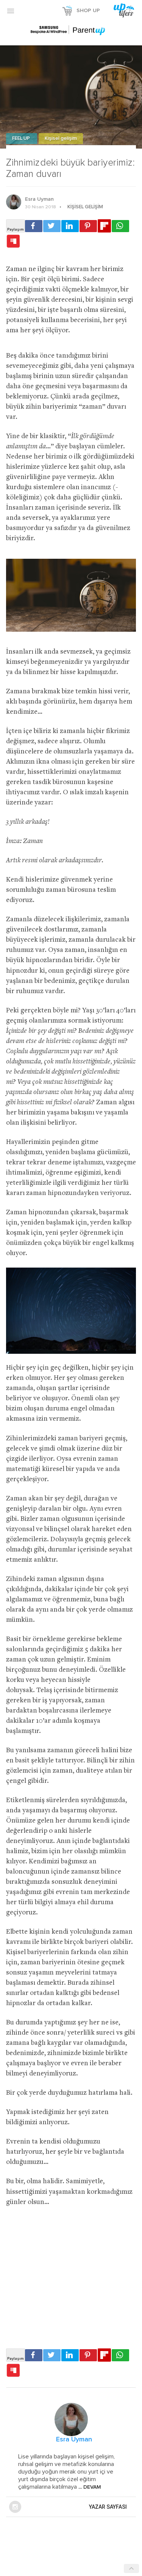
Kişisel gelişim (61, 139)
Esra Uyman (39, 199)
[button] (11, 11)
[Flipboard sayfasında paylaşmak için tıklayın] (104, 226)
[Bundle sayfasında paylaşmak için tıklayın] (13, 242)
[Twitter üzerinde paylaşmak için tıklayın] (52, 226)
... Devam (89, 2487)
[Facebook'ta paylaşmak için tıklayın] (34, 226)
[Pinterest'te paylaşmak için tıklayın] (88, 226)
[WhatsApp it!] (120, 226)
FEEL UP (22, 139)
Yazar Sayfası (108, 2507)
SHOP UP (88, 11)
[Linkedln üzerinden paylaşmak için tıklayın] (70, 226)
